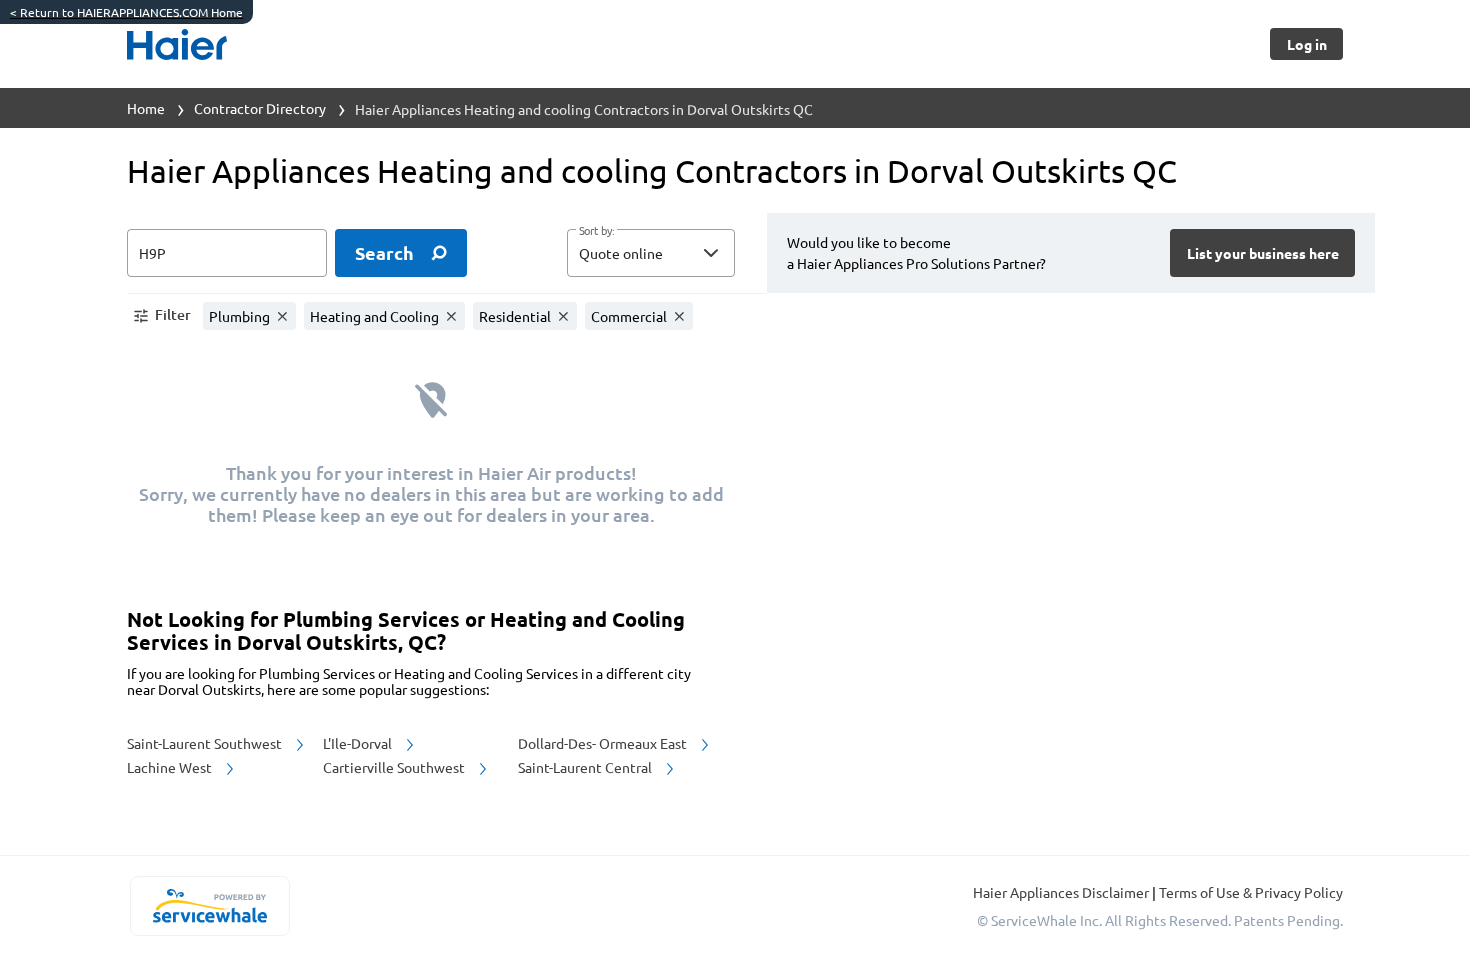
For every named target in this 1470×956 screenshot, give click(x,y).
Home (146, 108)
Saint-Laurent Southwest (206, 743)
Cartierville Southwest (395, 767)
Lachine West (171, 767)
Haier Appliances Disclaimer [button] (1062, 892)
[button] (651, 253)
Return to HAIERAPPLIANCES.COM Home (126, 12)
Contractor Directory (260, 108)
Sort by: (596, 231)
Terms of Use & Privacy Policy (1251, 892)
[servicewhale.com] (209, 906)
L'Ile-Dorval (359, 743)
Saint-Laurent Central (586, 767)
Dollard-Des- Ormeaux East (604, 743)
